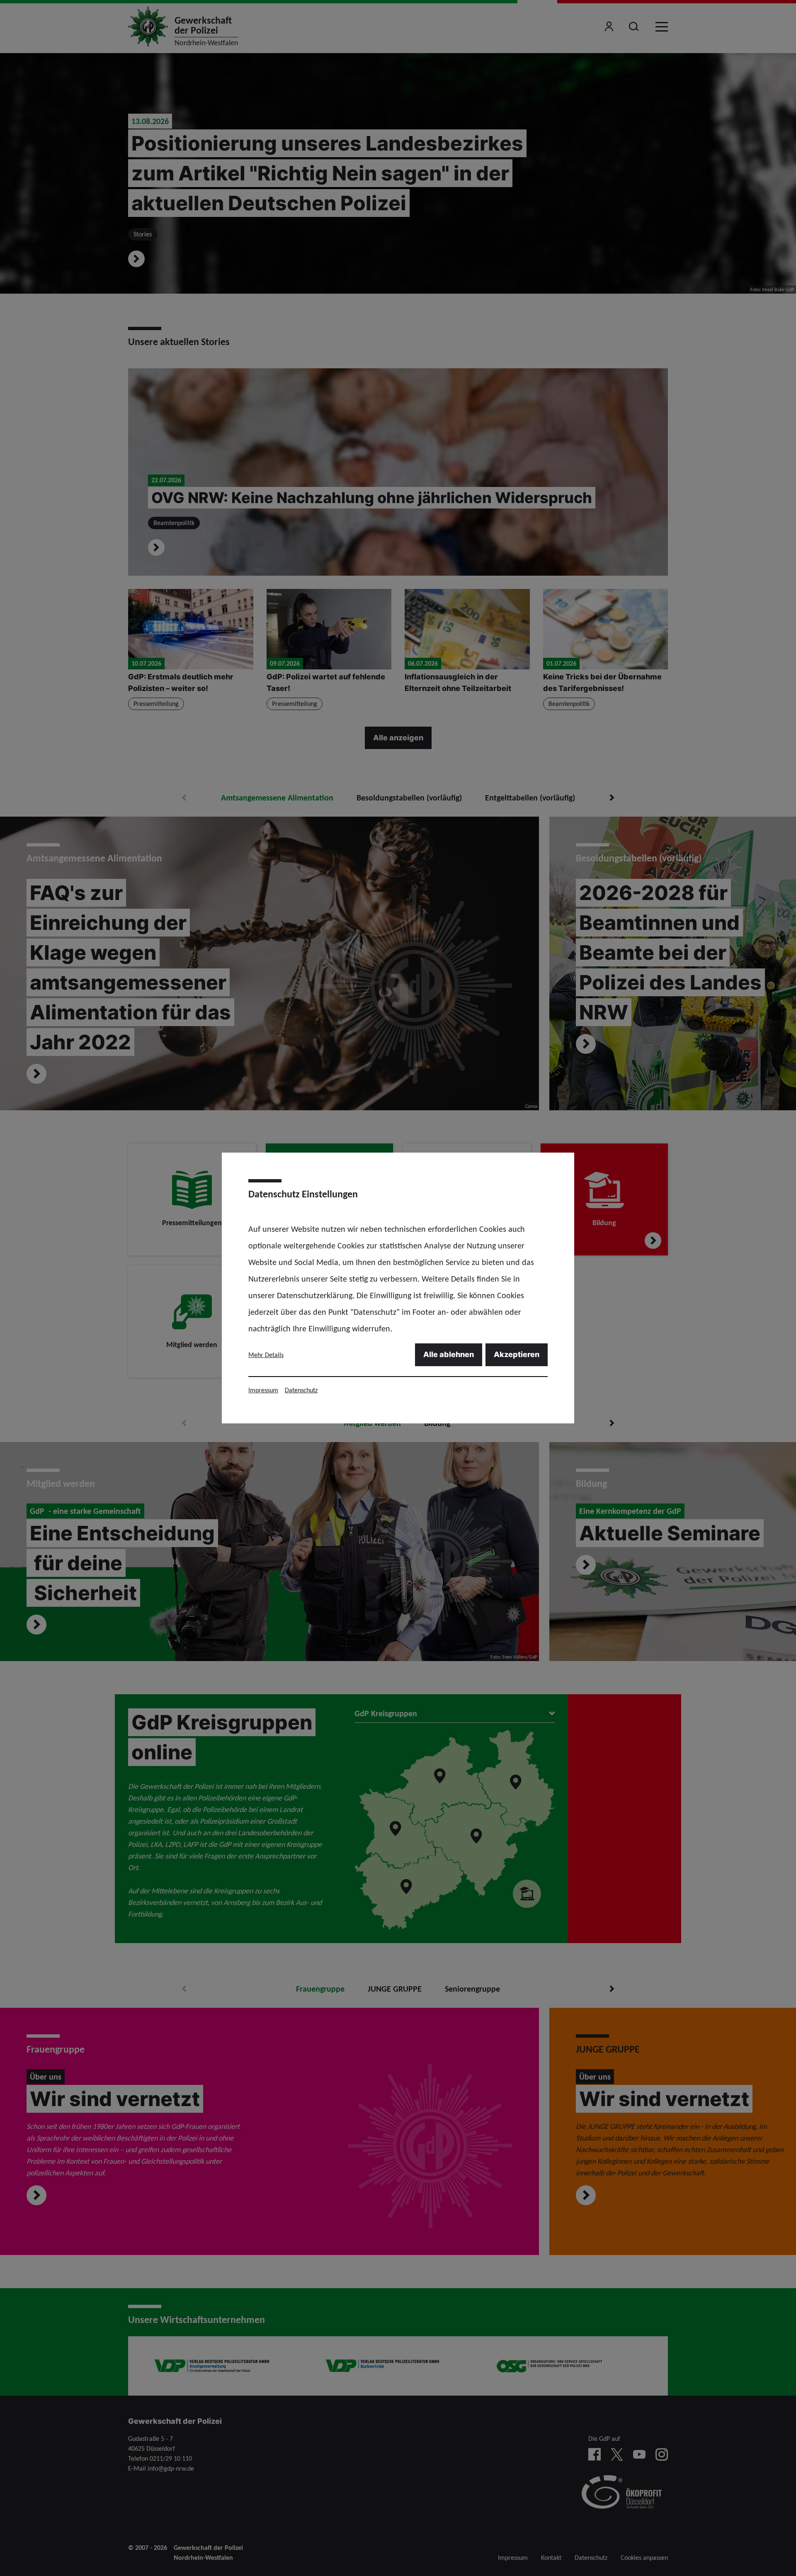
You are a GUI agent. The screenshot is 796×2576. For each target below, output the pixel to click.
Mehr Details (266, 1355)
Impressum (263, 1390)
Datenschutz (301, 1390)
